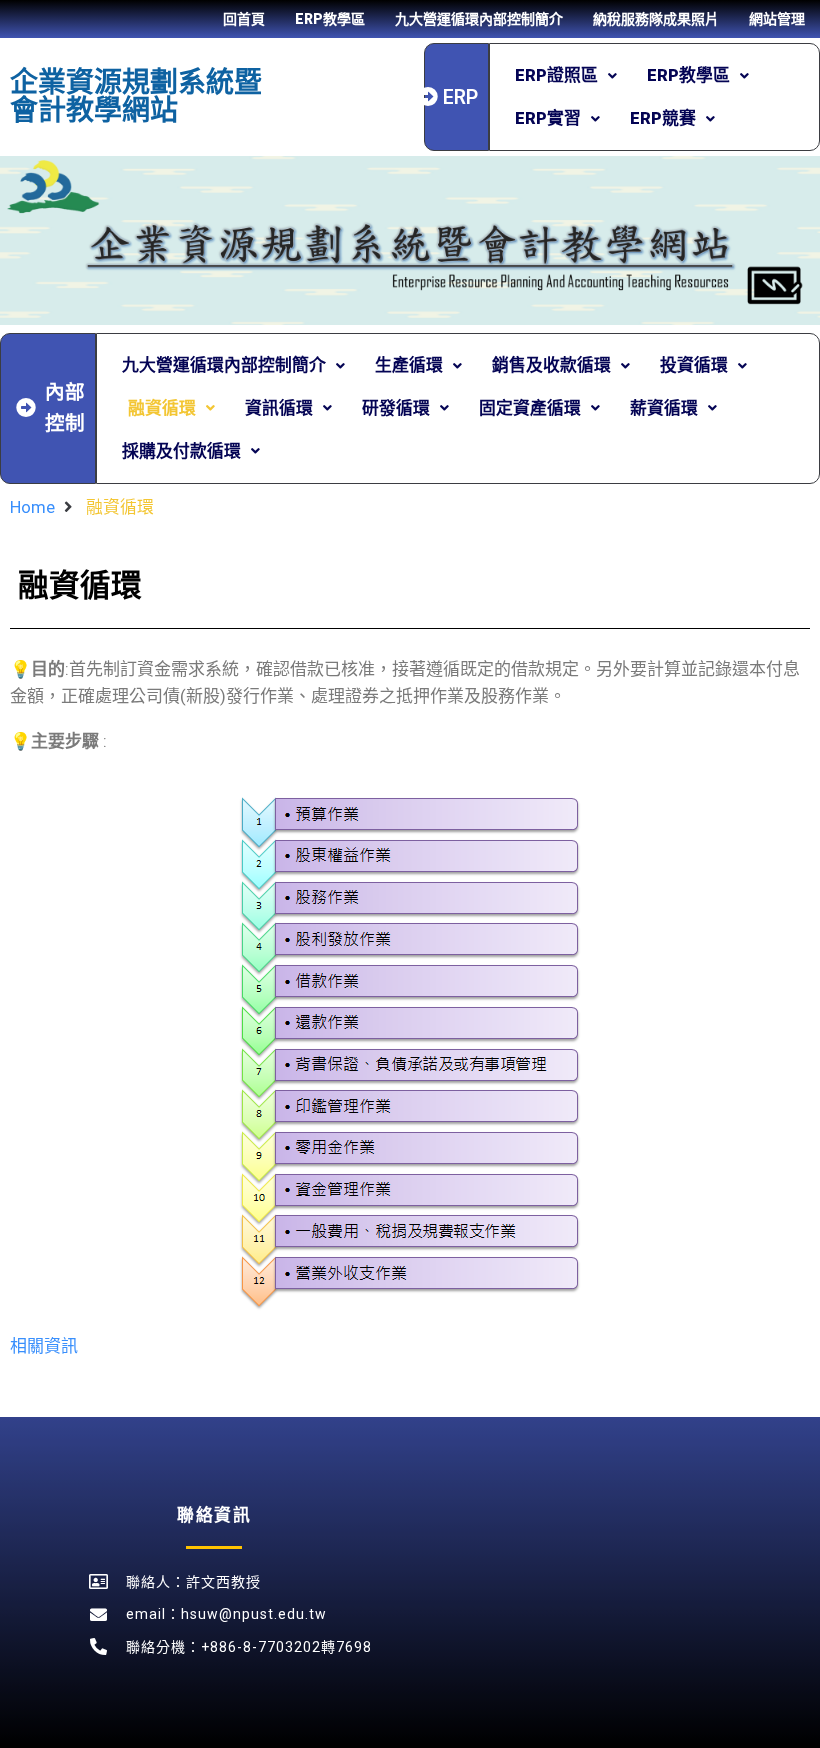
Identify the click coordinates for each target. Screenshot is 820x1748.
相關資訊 (44, 1346)
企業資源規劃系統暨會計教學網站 (136, 96)
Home (32, 507)
